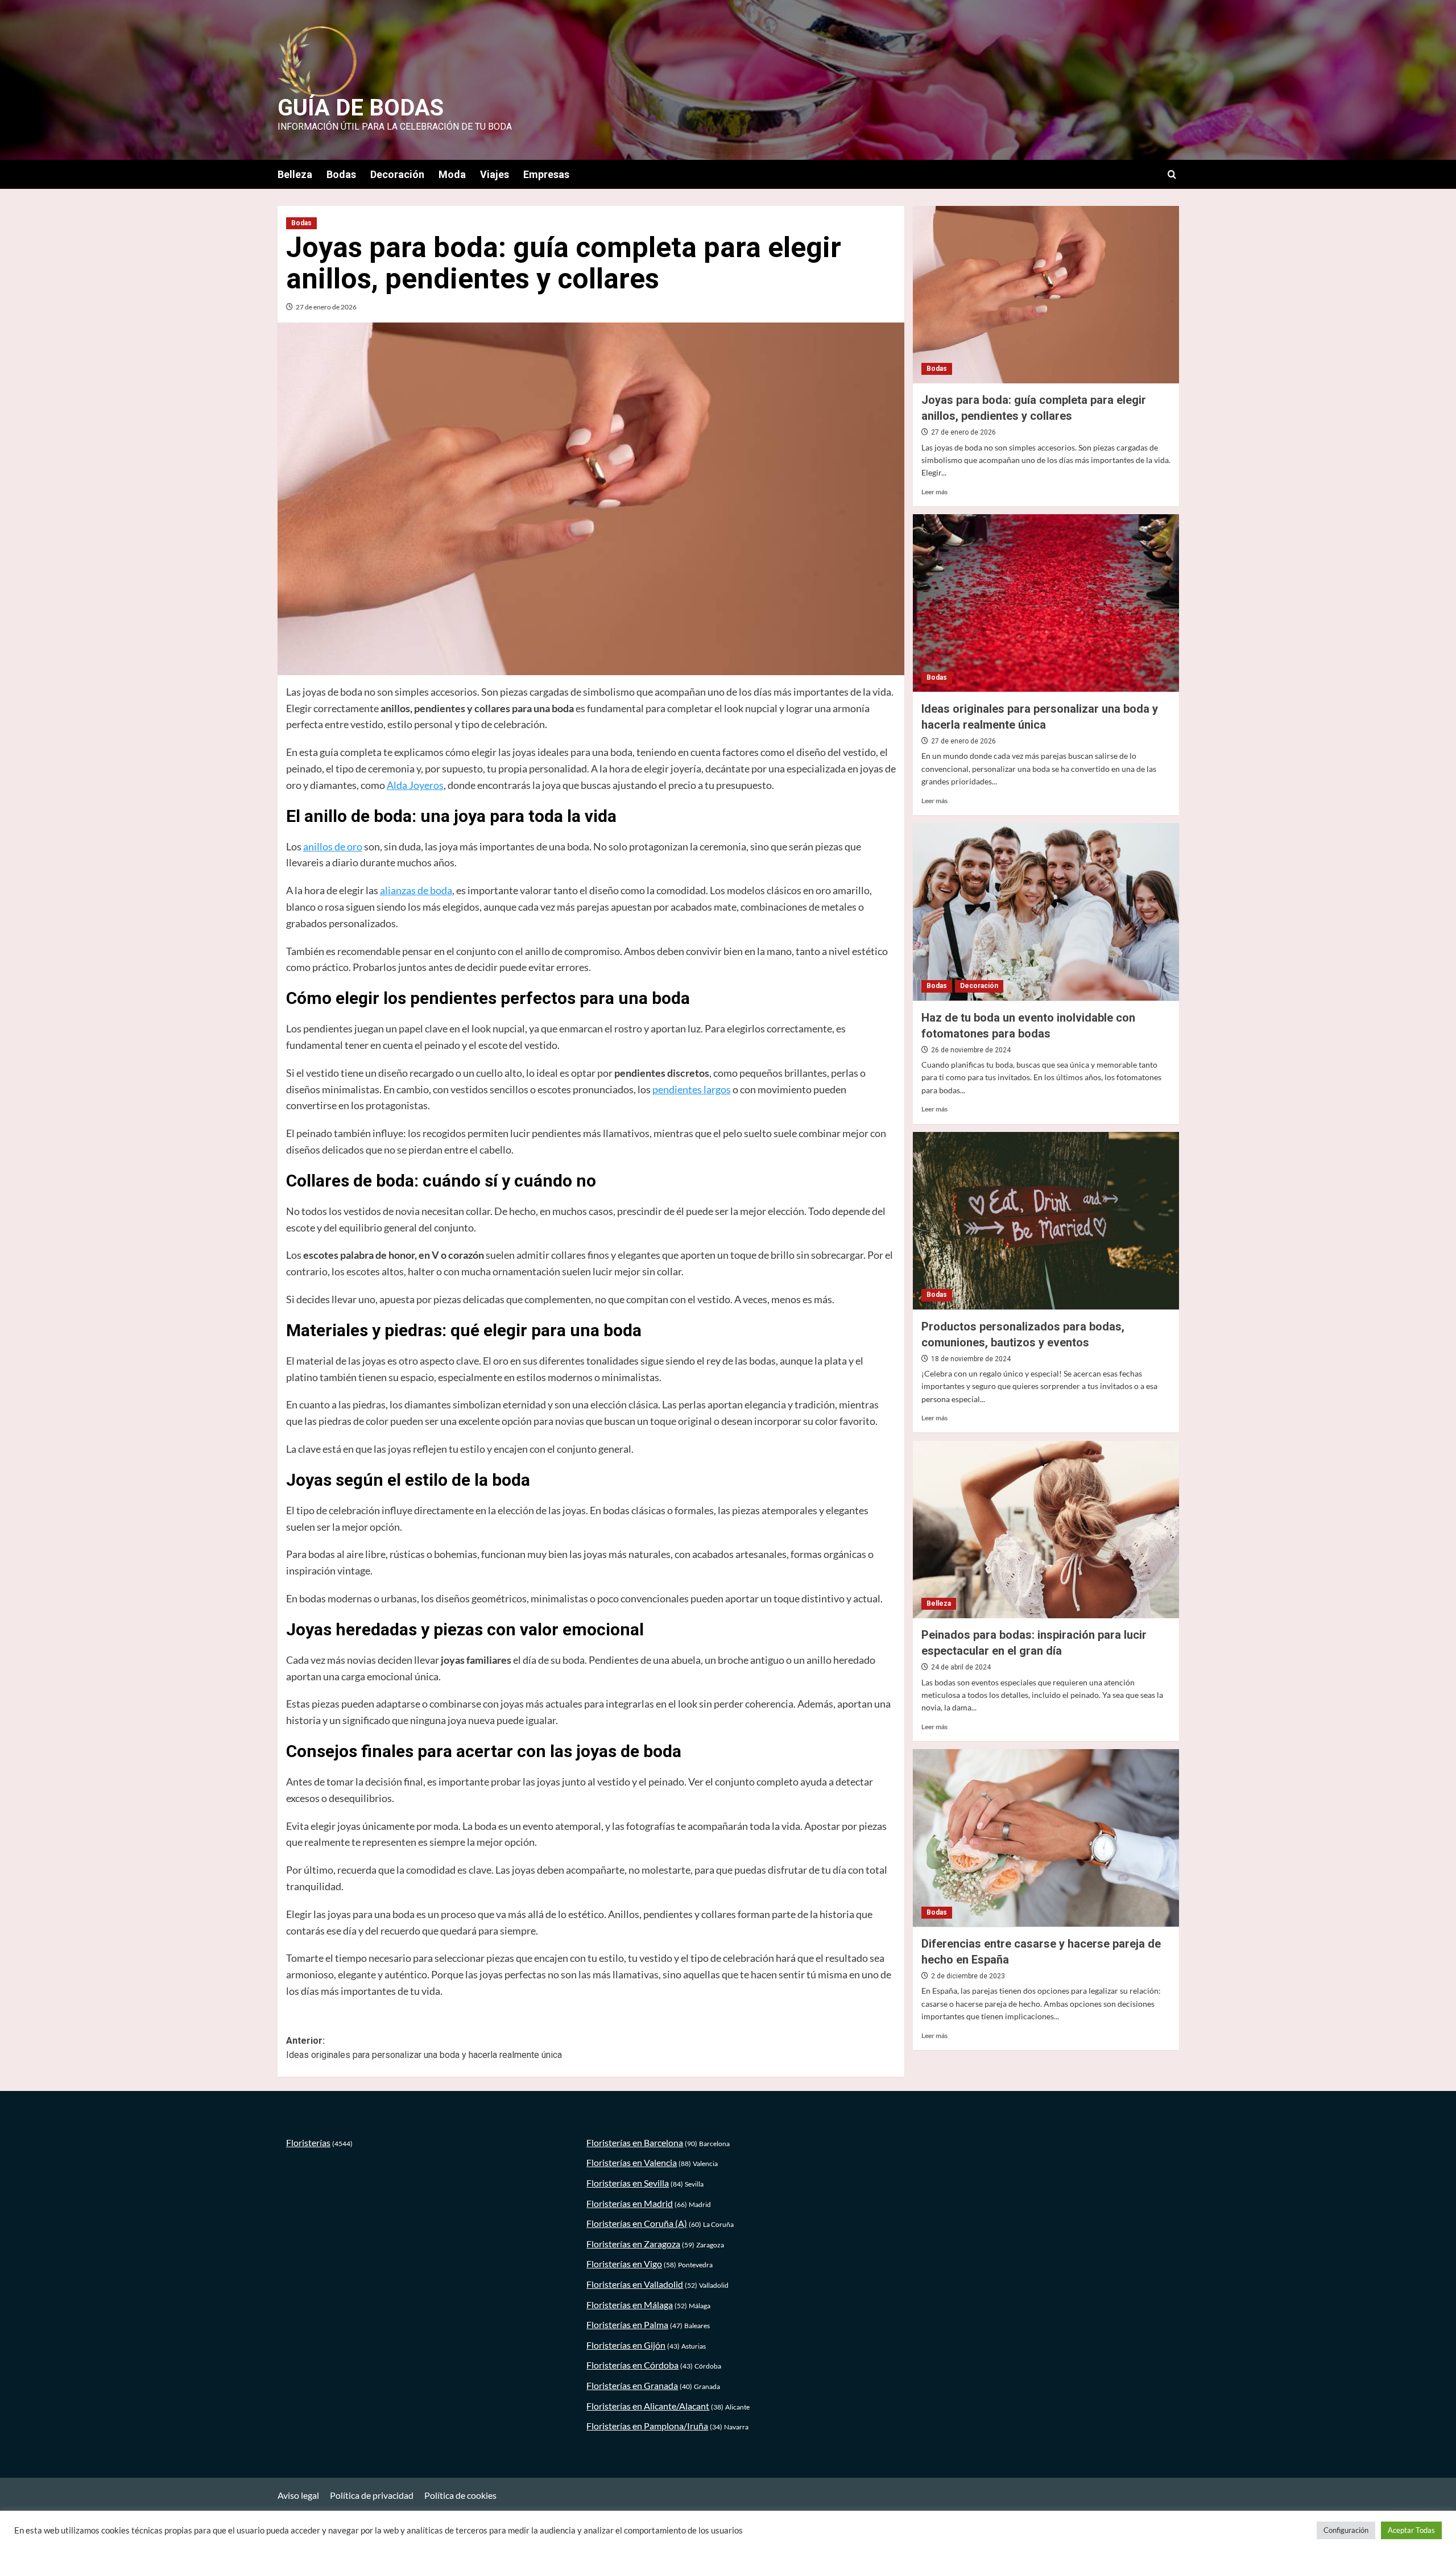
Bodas (341, 174)
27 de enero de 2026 (326, 307)
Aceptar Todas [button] (1411, 2530)
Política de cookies (460, 2495)
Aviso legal (298, 2495)
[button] (1172, 174)
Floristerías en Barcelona (635, 2142)
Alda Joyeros (415, 785)
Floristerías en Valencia (632, 2162)
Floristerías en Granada (632, 2385)
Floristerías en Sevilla (628, 2183)
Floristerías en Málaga (630, 2305)
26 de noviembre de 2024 (971, 1049)
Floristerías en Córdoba (632, 2365)
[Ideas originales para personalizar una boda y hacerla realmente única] (1046, 603)
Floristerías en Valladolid (635, 2284)
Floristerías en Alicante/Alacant (648, 2406)
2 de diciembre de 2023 (968, 1975)
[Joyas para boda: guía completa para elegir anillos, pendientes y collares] (1046, 295)
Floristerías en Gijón (626, 2345)
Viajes (495, 174)
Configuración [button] (1346, 2530)
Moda (452, 174)
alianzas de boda (416, 890)
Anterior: (424, 2048)
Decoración (397, 174)
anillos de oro (333, 846)
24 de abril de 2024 (961, 1667)
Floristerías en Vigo (624, 2264)
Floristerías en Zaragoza (633, 2244)
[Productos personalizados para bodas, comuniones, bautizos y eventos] (1046, 1221)
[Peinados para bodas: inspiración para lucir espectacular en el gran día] (1046, 1530)
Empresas (546, 174)
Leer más (934, 491)
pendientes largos (692, 1089)
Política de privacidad (372, 2495)
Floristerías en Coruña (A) (637, 2223)
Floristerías (308, 2142)
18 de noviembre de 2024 (971, 1358)
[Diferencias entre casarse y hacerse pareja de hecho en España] (1046, 1838)
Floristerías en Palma (627, 2324)
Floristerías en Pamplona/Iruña (647, 2426)
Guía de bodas (361, 108)
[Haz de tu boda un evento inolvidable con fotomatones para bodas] (1046, 912)
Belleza (295, 174)
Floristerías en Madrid (630, 2203)
